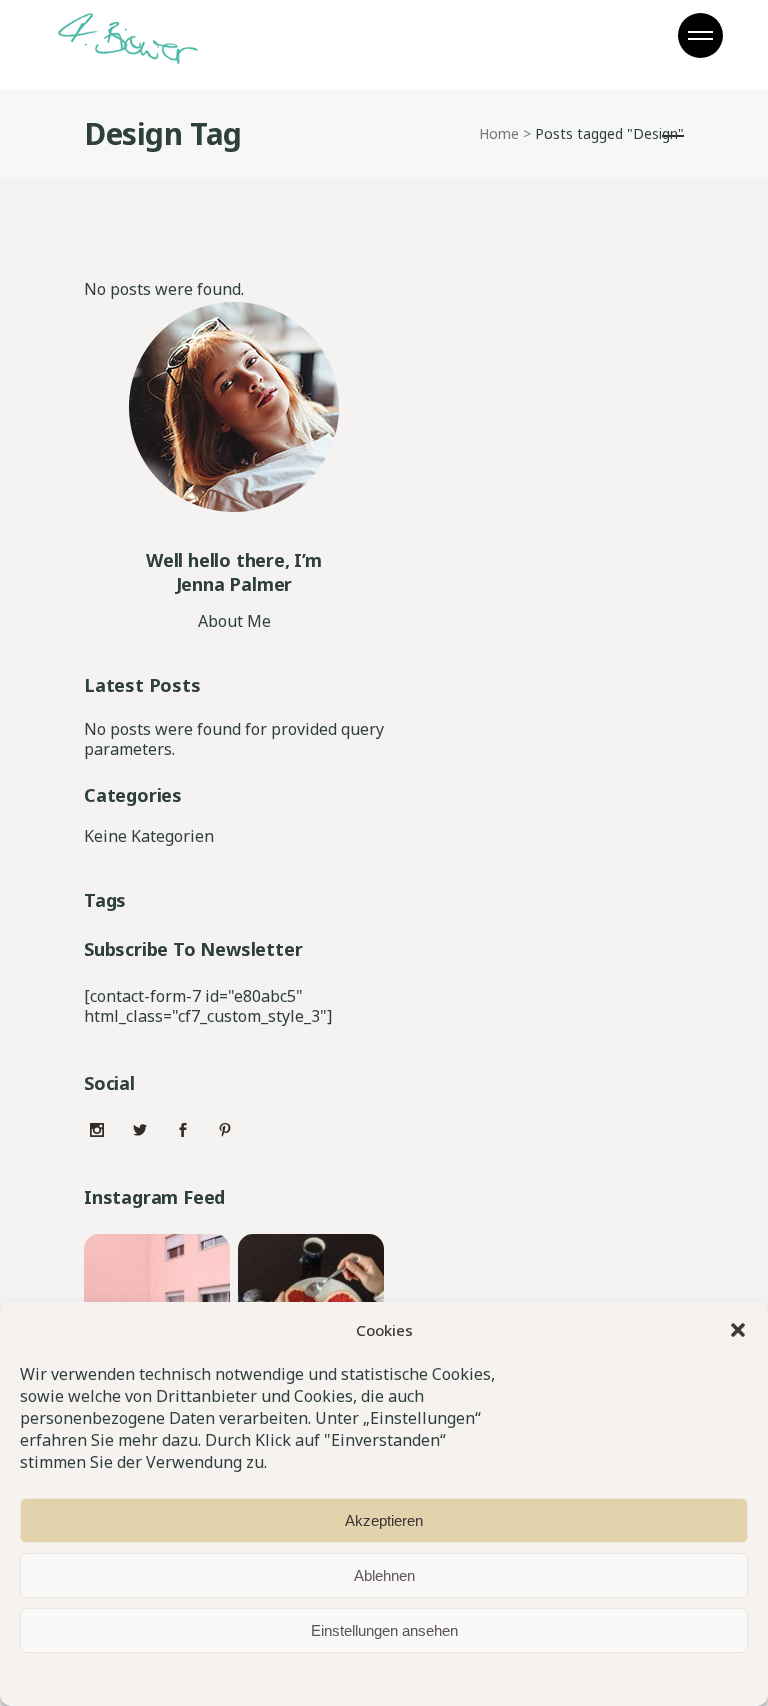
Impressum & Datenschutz (345, 1677)
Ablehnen (384, 1575)
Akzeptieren (384, 1520)
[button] (738, 1330)
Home (499, 133)
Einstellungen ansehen (384, 1630)
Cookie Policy (221, 1677)
